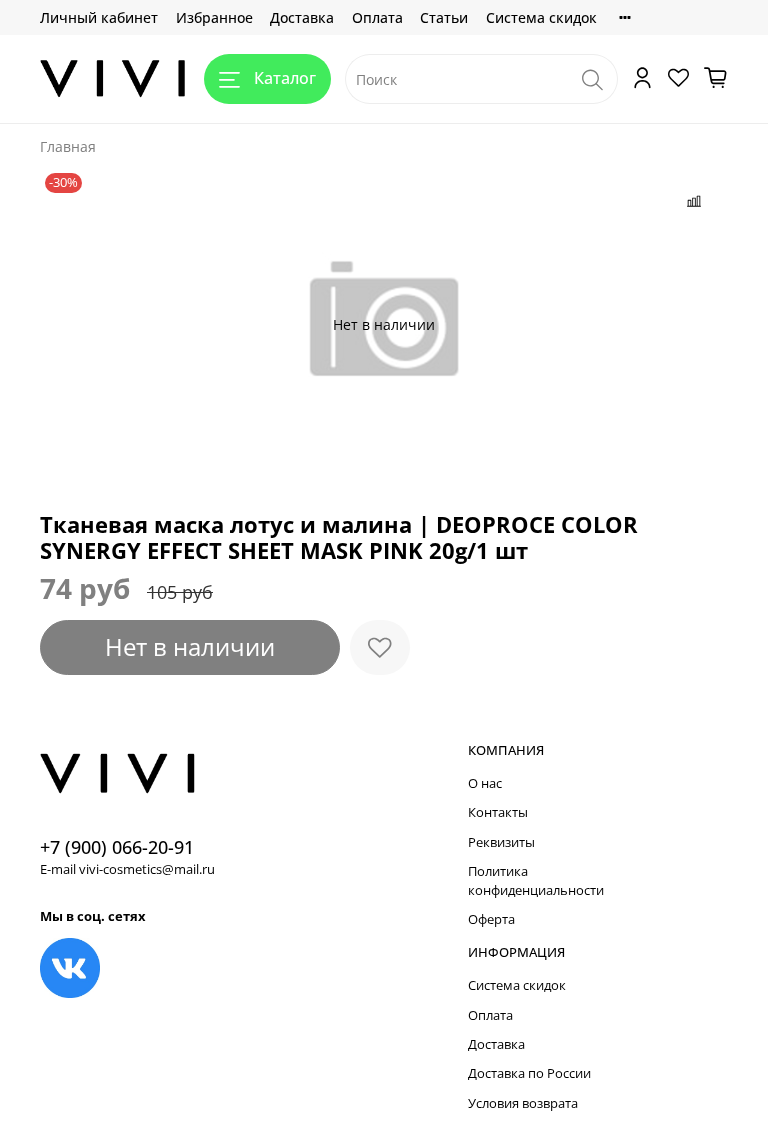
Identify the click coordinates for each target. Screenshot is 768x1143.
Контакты (498, 812)
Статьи (444, 17)
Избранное (214, 17)
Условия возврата (523, 1103)
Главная (68, 146)
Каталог (285, 78)
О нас (485, 783)
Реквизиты (501, 842)
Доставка (302, 17)
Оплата (377, 17)
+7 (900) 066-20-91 (117, 847)
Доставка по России (529, 1073)
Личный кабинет (99, 17)
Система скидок (541, 17)
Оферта (491, 919)
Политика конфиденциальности (536, 881)
